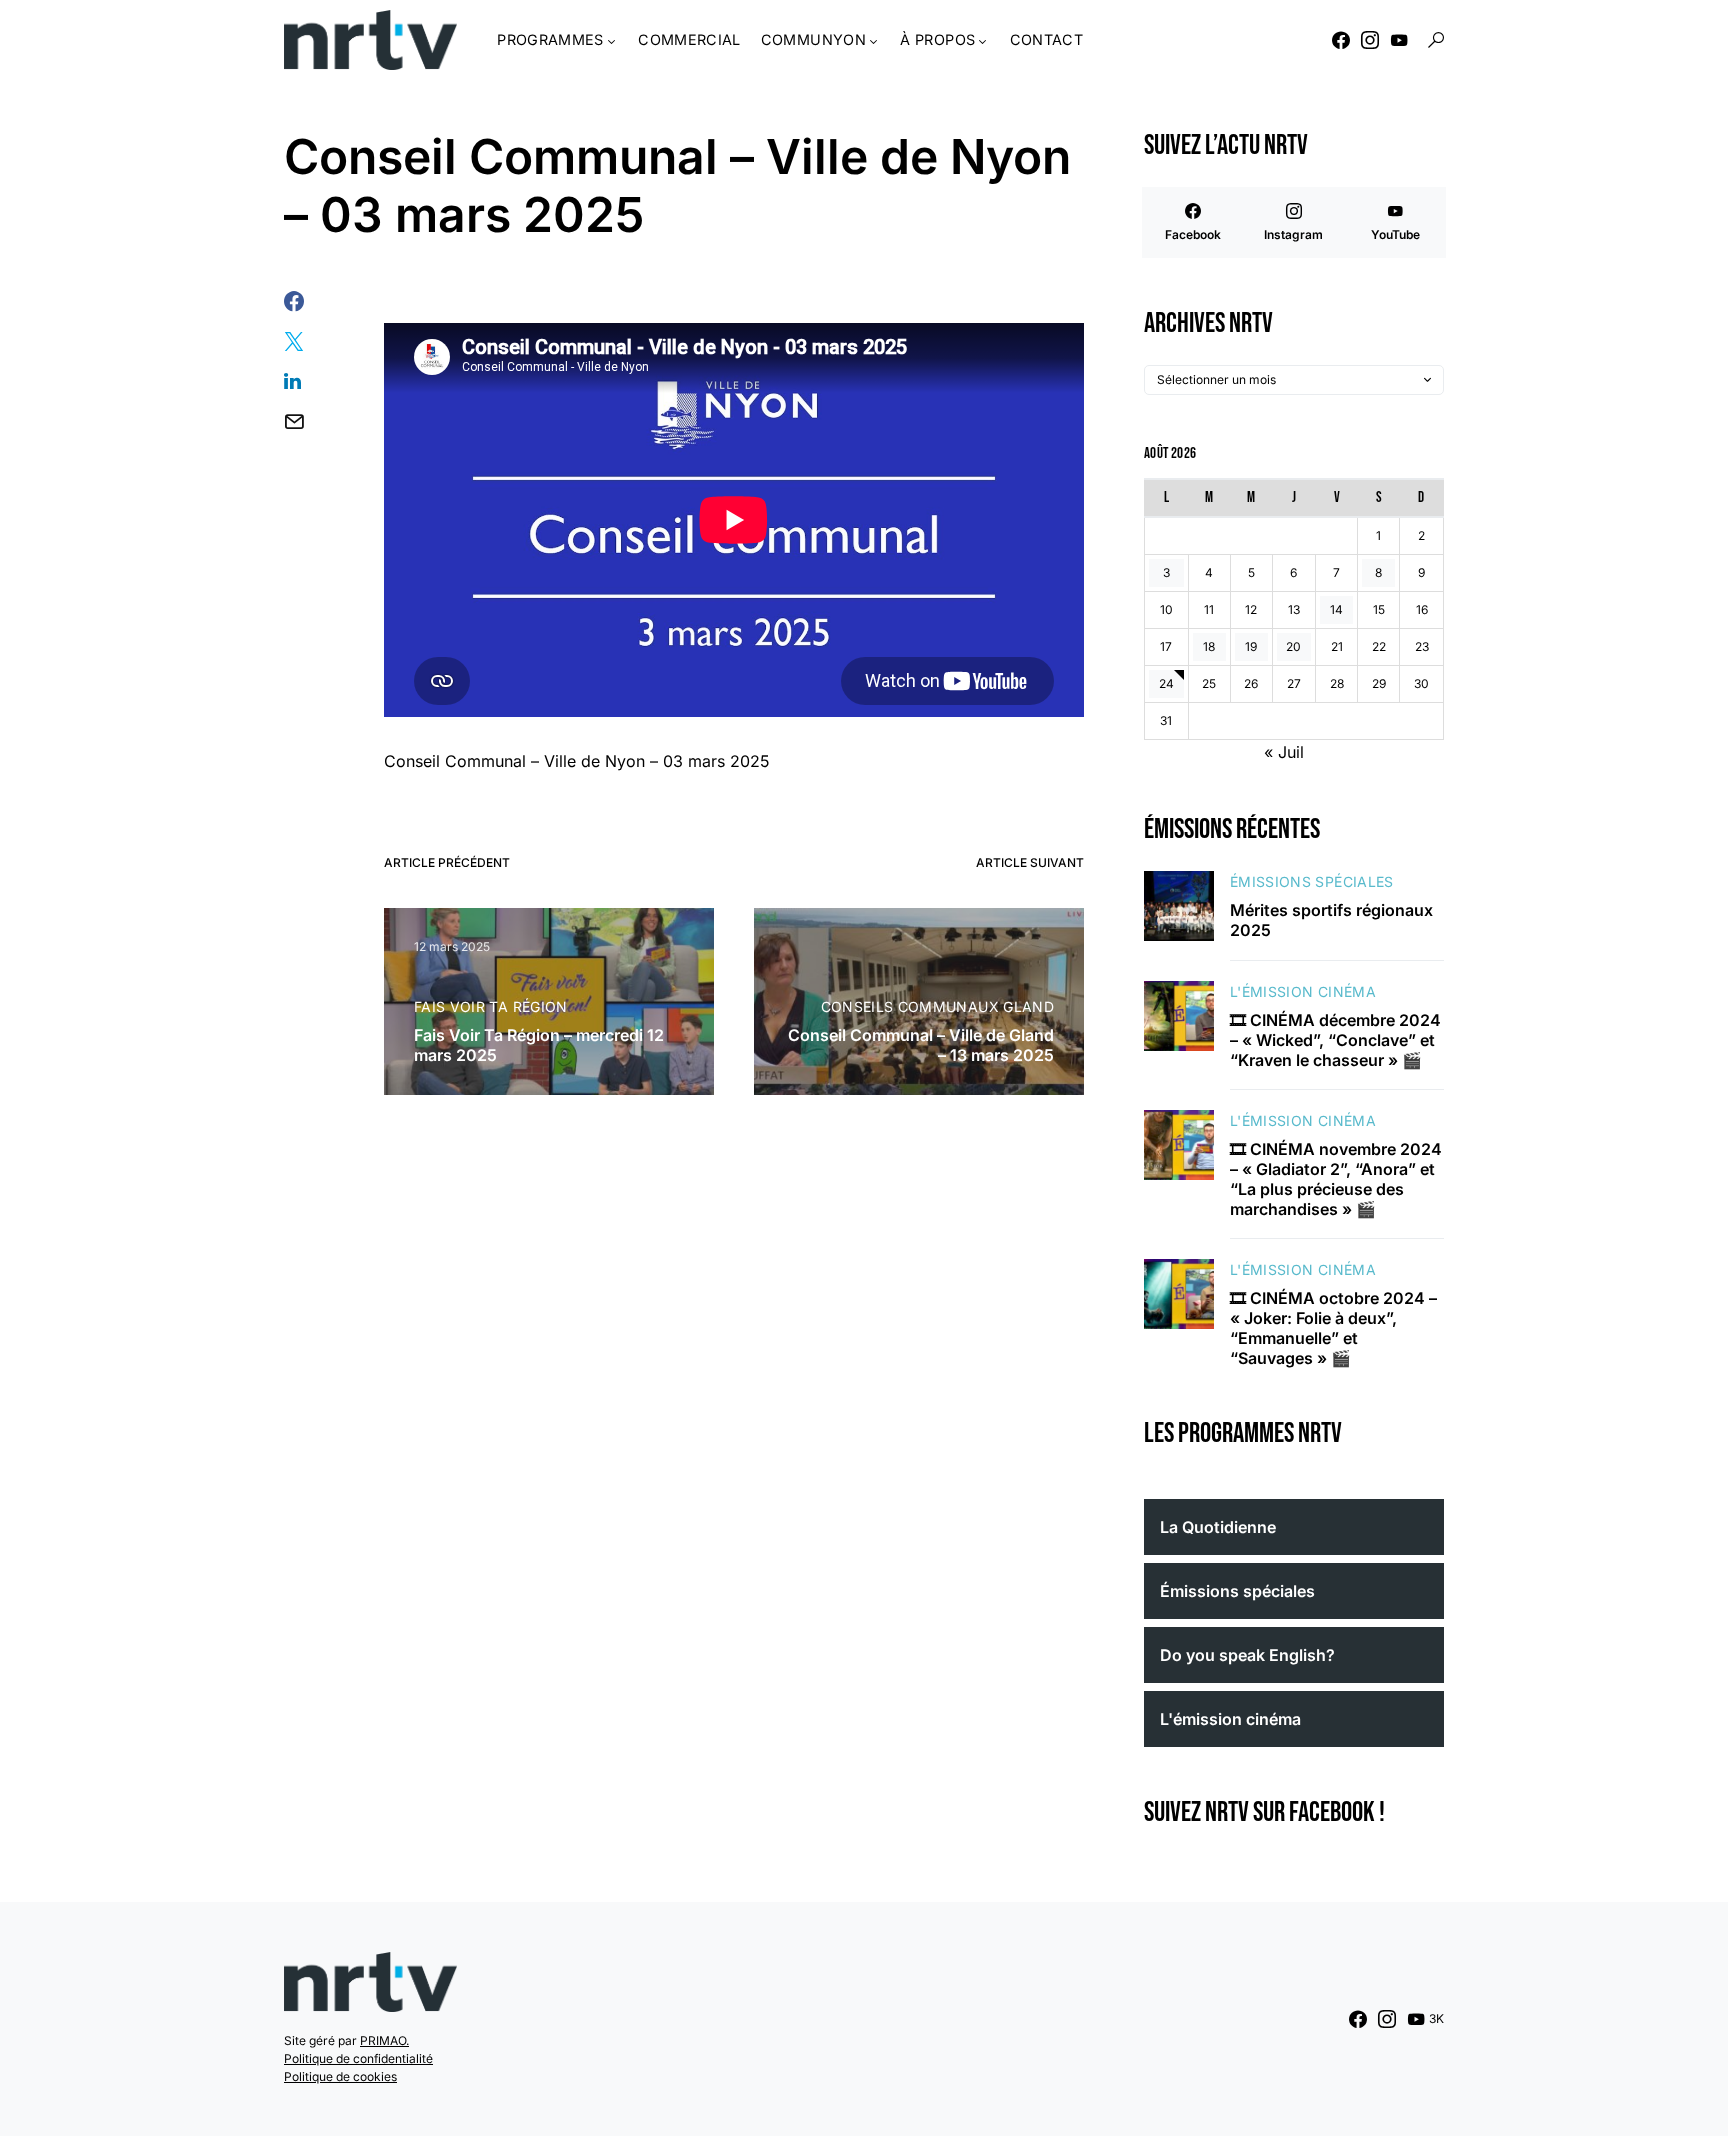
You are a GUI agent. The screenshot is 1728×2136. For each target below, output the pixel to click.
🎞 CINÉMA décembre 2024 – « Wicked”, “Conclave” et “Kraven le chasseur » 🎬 (1335, 1040)
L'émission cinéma (1303, 991)
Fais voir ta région (491, 1006)
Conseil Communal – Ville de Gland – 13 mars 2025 (921, 1045)
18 (1209, 646)
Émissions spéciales (1312, 881)
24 (1166, 683)
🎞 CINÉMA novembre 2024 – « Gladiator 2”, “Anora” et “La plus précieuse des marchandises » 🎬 (1336, 1179)
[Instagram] (1370, 40)
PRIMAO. (384, 2040)
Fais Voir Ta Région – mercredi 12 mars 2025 (539, 1045)
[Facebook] (1341, 40)
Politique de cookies (340, 2076)
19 (1251, 646)
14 (1336, 609)
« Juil (1284, 752)
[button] (1436, 40)
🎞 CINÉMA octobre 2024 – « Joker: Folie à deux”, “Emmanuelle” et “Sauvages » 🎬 (1333, 1328)
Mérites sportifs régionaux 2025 (1331, 920)
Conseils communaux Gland (937, 1006)
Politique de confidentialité (358, 2058)
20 (1293, 646)
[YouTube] (1399, 40)
